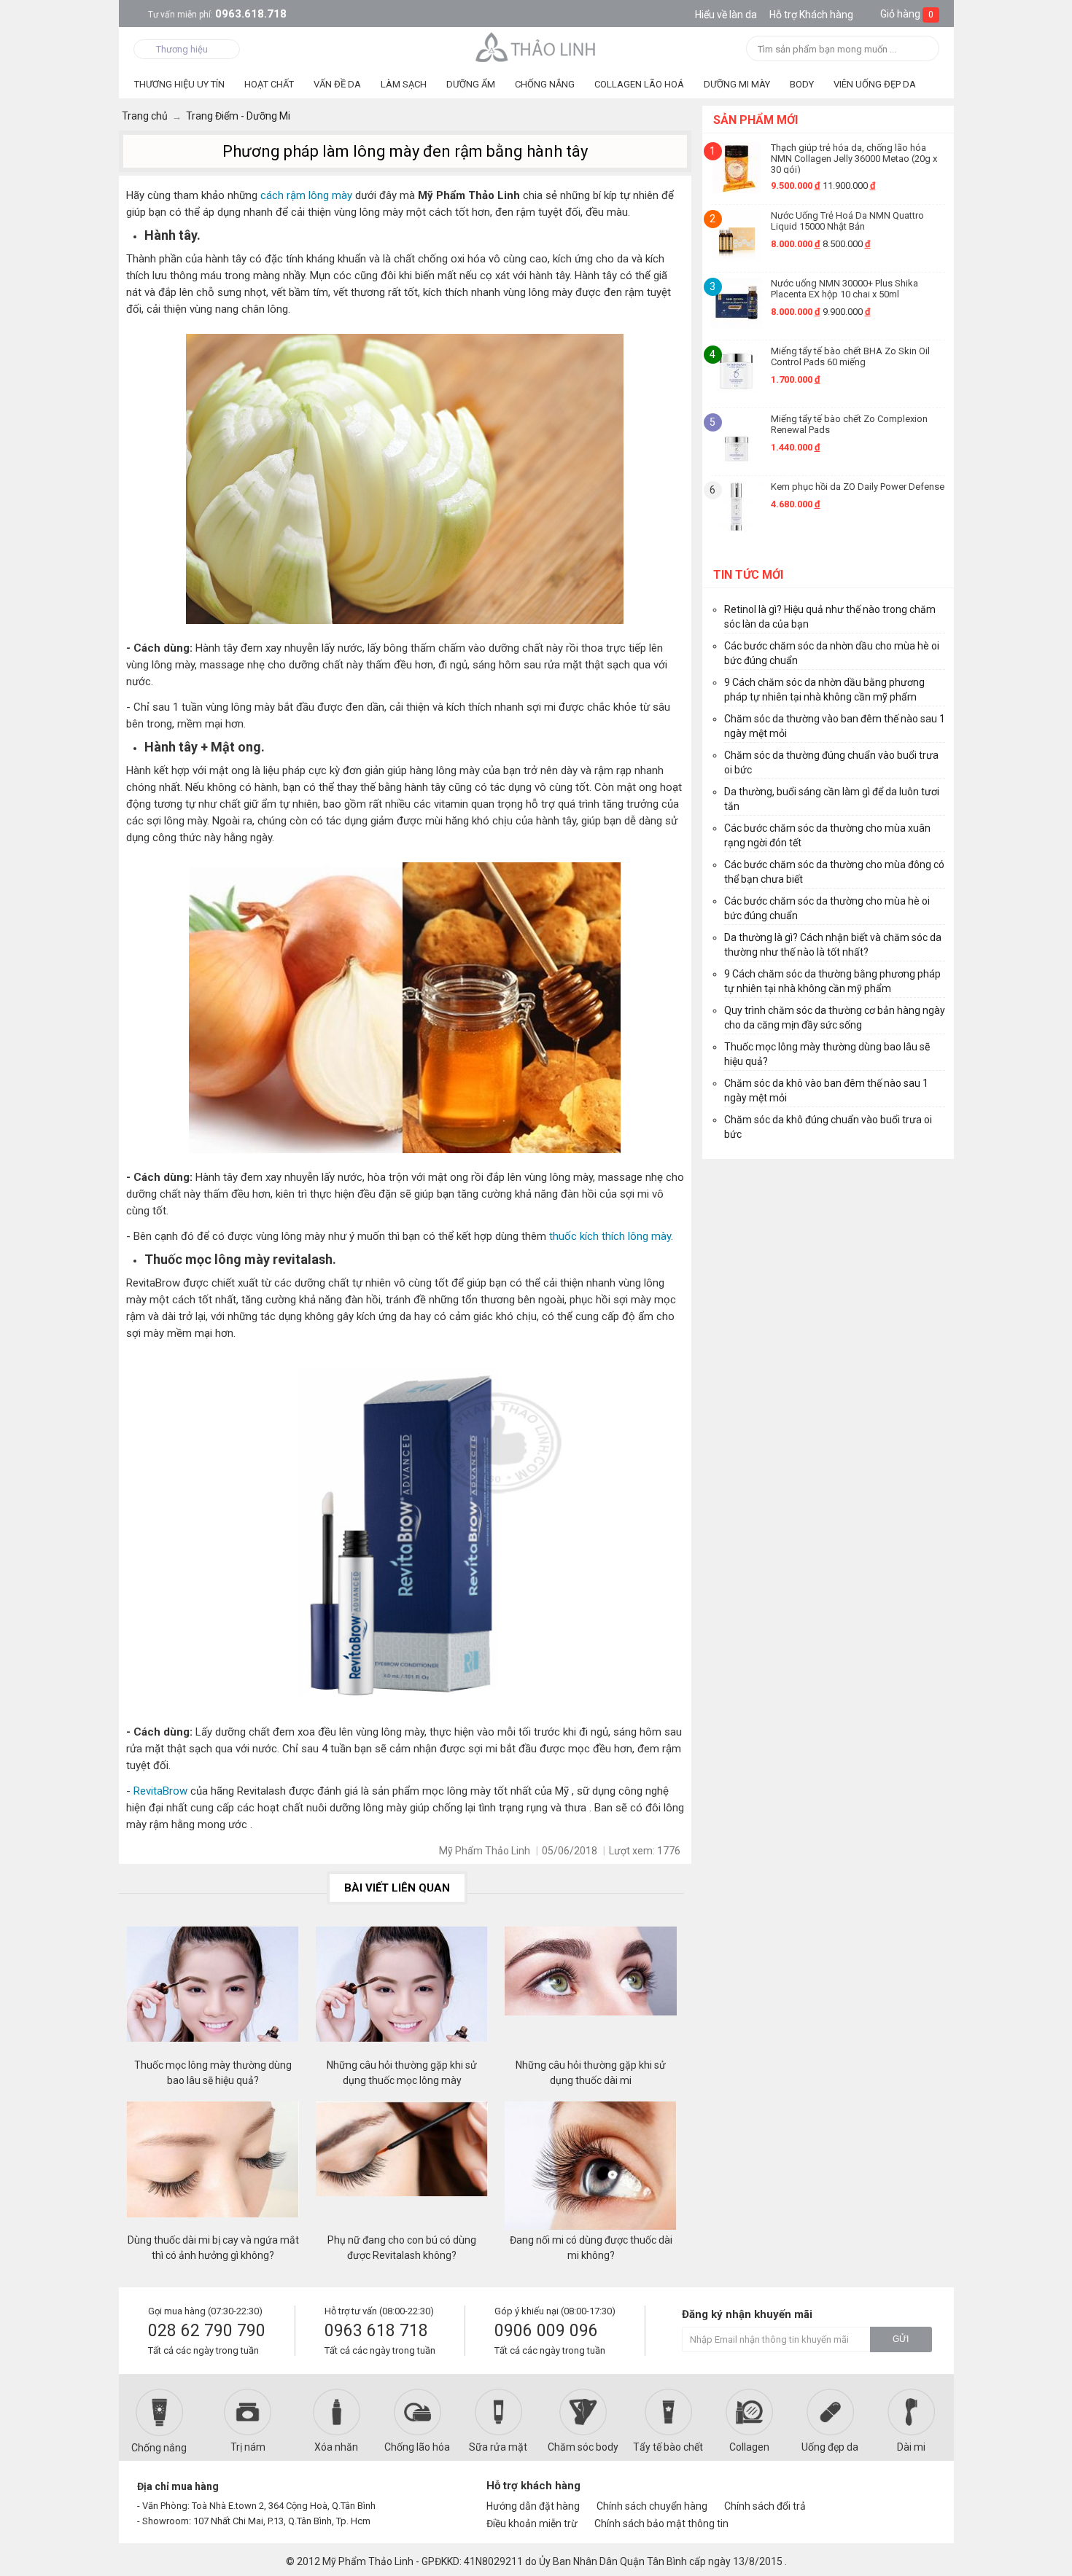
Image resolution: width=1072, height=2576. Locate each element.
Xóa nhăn (336, 2447)
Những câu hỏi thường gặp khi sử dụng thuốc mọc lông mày (402, 2073)
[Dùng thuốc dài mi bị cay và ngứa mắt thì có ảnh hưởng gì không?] (213, 2167)
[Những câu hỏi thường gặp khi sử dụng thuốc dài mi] (591, 1992)
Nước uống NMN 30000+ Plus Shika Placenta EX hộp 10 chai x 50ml (844, 289)
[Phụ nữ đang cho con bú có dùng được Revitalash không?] (402, 2167)
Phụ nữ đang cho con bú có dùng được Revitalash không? (402, 2248)
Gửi (901, 2339)
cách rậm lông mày (306, 195)
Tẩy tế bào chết (668, 2447)
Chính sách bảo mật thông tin (661, 2524)
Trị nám (248, 2447)
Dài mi (911, 2447)
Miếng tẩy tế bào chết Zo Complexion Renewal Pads (849, 424)
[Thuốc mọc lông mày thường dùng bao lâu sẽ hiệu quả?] (213, 1992)
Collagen (749, 2447)
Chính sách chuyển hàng (652, 2506)
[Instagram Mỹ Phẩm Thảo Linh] (917, 2492)
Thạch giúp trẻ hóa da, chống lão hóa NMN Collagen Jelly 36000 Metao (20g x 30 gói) (854, 158)
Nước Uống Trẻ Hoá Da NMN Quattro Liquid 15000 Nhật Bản (847, 221)
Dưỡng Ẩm (471, 84)
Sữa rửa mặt (498, 2447)
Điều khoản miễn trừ (532, 2524)
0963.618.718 (217, 14)
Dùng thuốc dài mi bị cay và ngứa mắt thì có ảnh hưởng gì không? (213, 2248)
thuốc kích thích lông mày (610, 1236)
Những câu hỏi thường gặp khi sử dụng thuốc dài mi (591, 2073)
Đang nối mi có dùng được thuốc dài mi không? (591, 2248)
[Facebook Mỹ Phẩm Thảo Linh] (867, 2492)
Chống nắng (159, 2448)
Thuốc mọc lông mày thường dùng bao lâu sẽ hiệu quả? (213, 2073)
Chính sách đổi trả (765, 2506)
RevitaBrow (162, 1791)
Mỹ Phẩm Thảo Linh (368, 2561)
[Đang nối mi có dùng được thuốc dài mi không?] (591, 2167)
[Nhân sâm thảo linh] (536, 47)
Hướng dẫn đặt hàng (533, 2506)
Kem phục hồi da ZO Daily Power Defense (858, 487)
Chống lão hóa (417, 2447)
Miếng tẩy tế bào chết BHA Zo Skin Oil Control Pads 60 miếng (850, 356)
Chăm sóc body (583, 2447)
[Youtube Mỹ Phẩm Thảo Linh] (892, 2492)
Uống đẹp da (830, 2447)
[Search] (924, 50)
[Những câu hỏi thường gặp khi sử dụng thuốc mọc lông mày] (402, 1992)
